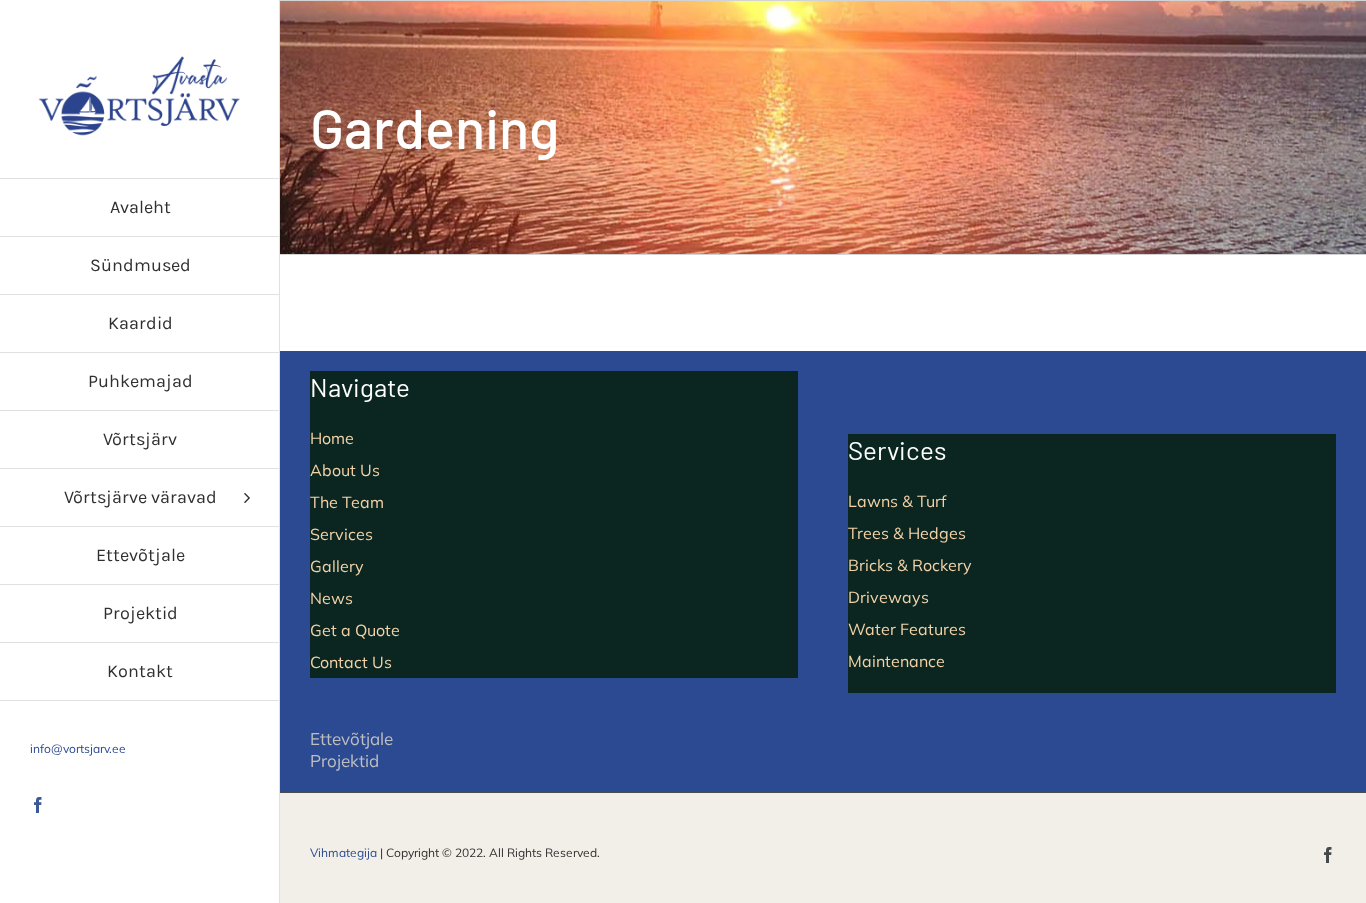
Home (332, 438)
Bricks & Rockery (910, 565)
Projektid (344, 760)
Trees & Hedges (907, 533)
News (331, 598)
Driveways (888, 597)
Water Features (907, 629)
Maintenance (896, 661)
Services (341, 534)
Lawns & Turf (897, 501)
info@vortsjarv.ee (78, 748)
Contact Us (351, 662)
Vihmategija (343, 852)
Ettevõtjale (351, 738)
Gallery (337, 566)
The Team (347, 502)
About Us (345, 470)
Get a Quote (355, 630)
